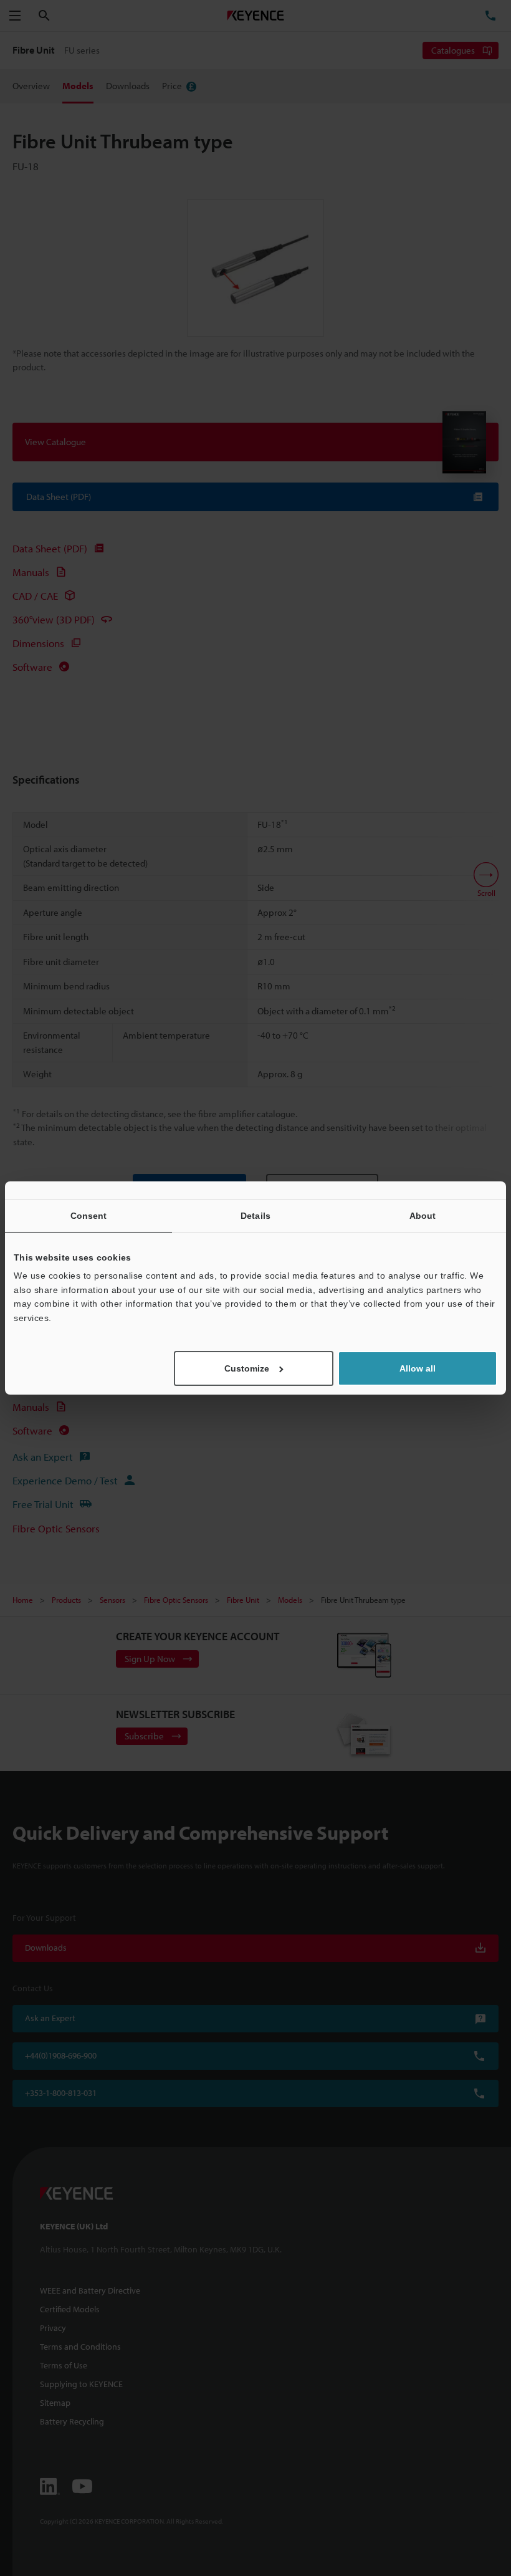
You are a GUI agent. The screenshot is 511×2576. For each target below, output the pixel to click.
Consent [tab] (89, 1216)
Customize (247, 1368)
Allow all (418, 1368)
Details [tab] (255, 1216)
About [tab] (423, 1216)
